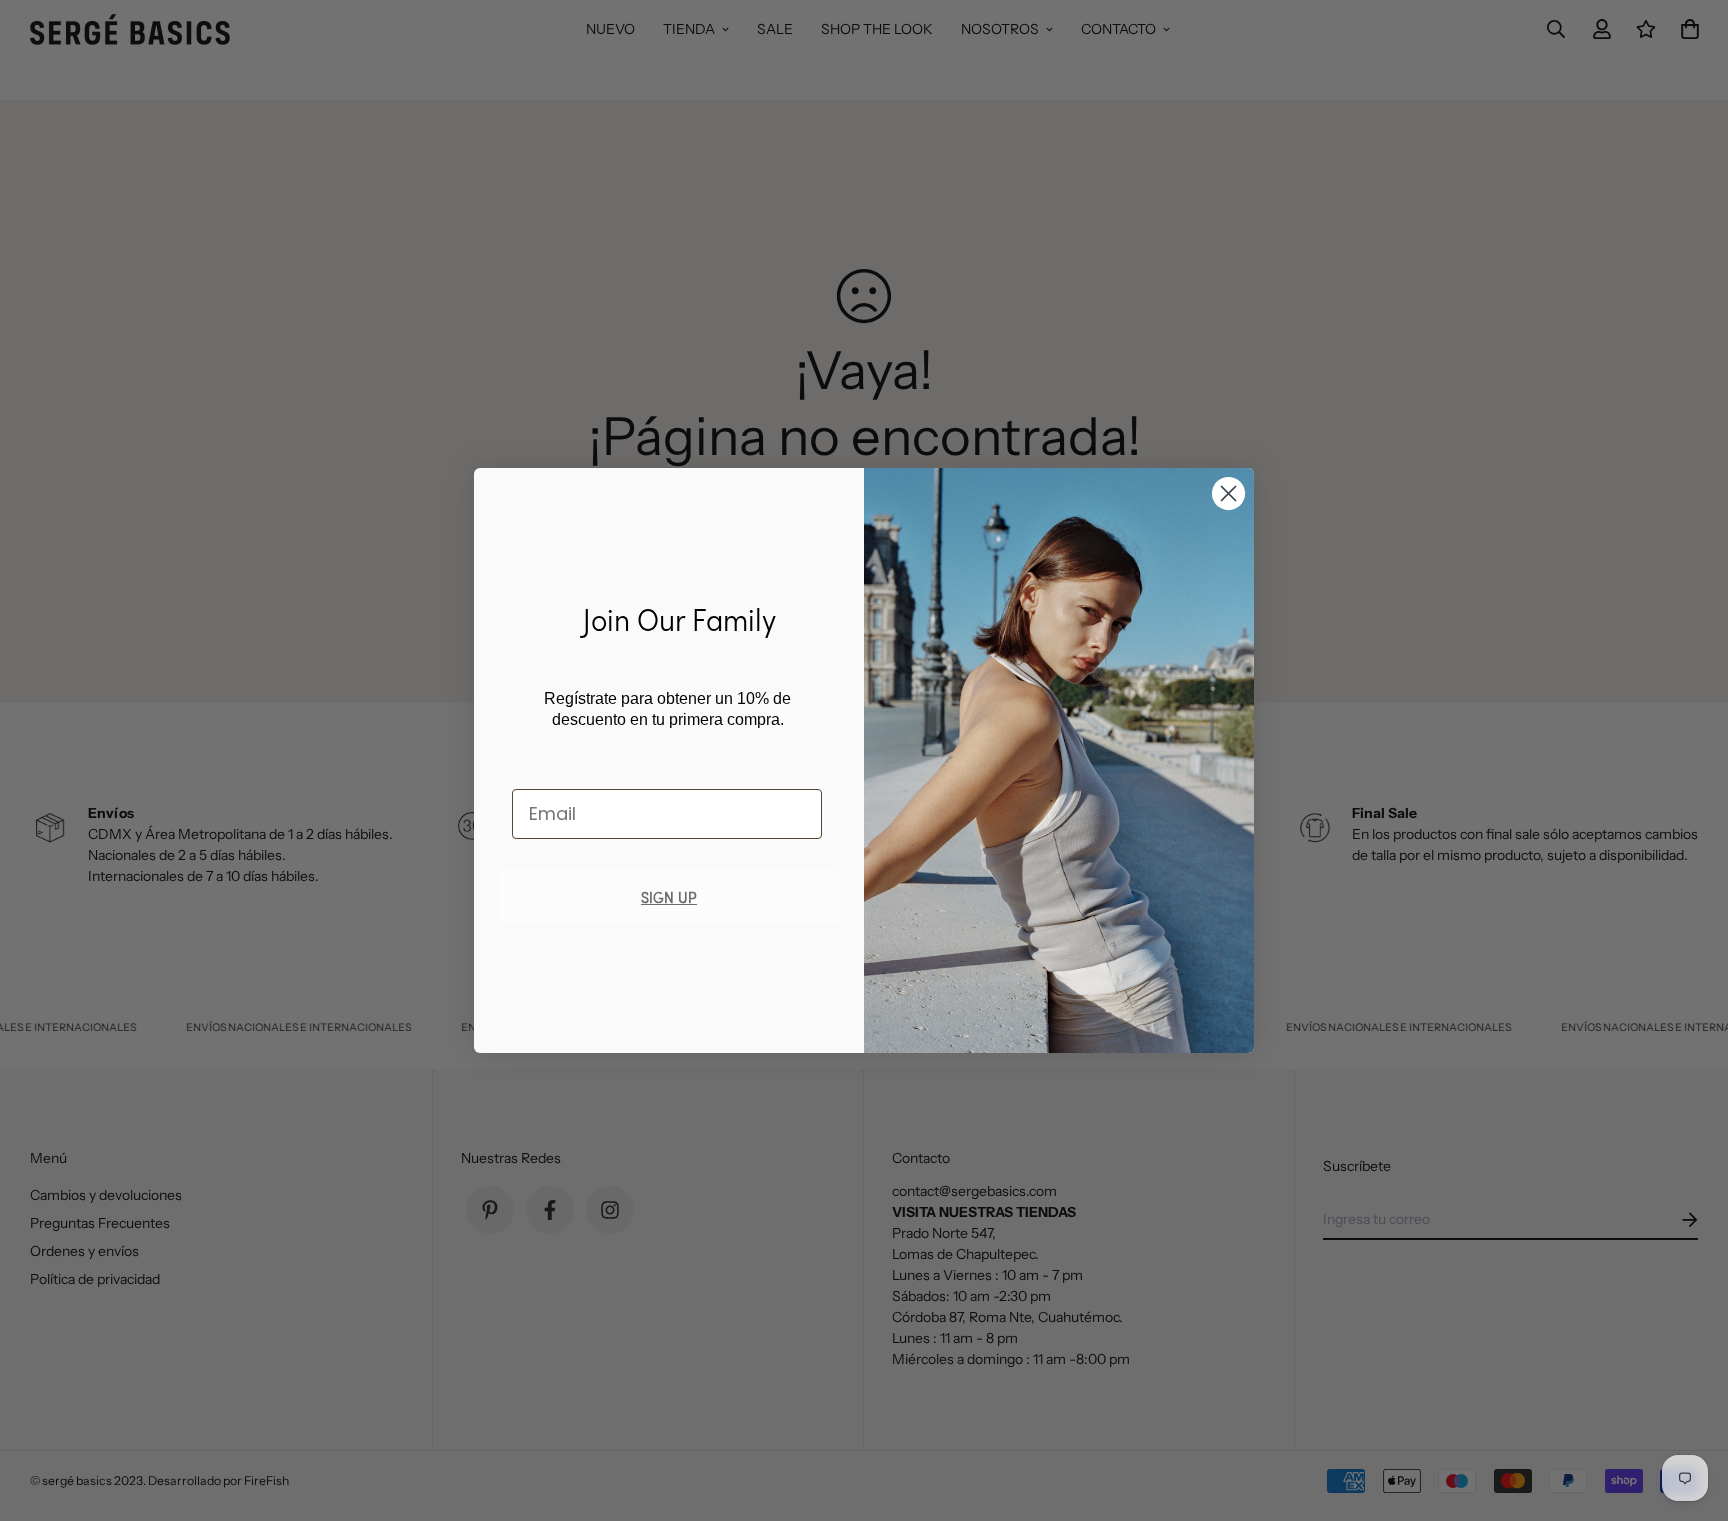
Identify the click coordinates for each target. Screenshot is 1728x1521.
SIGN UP (669, 896)
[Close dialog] (1228, 493)
